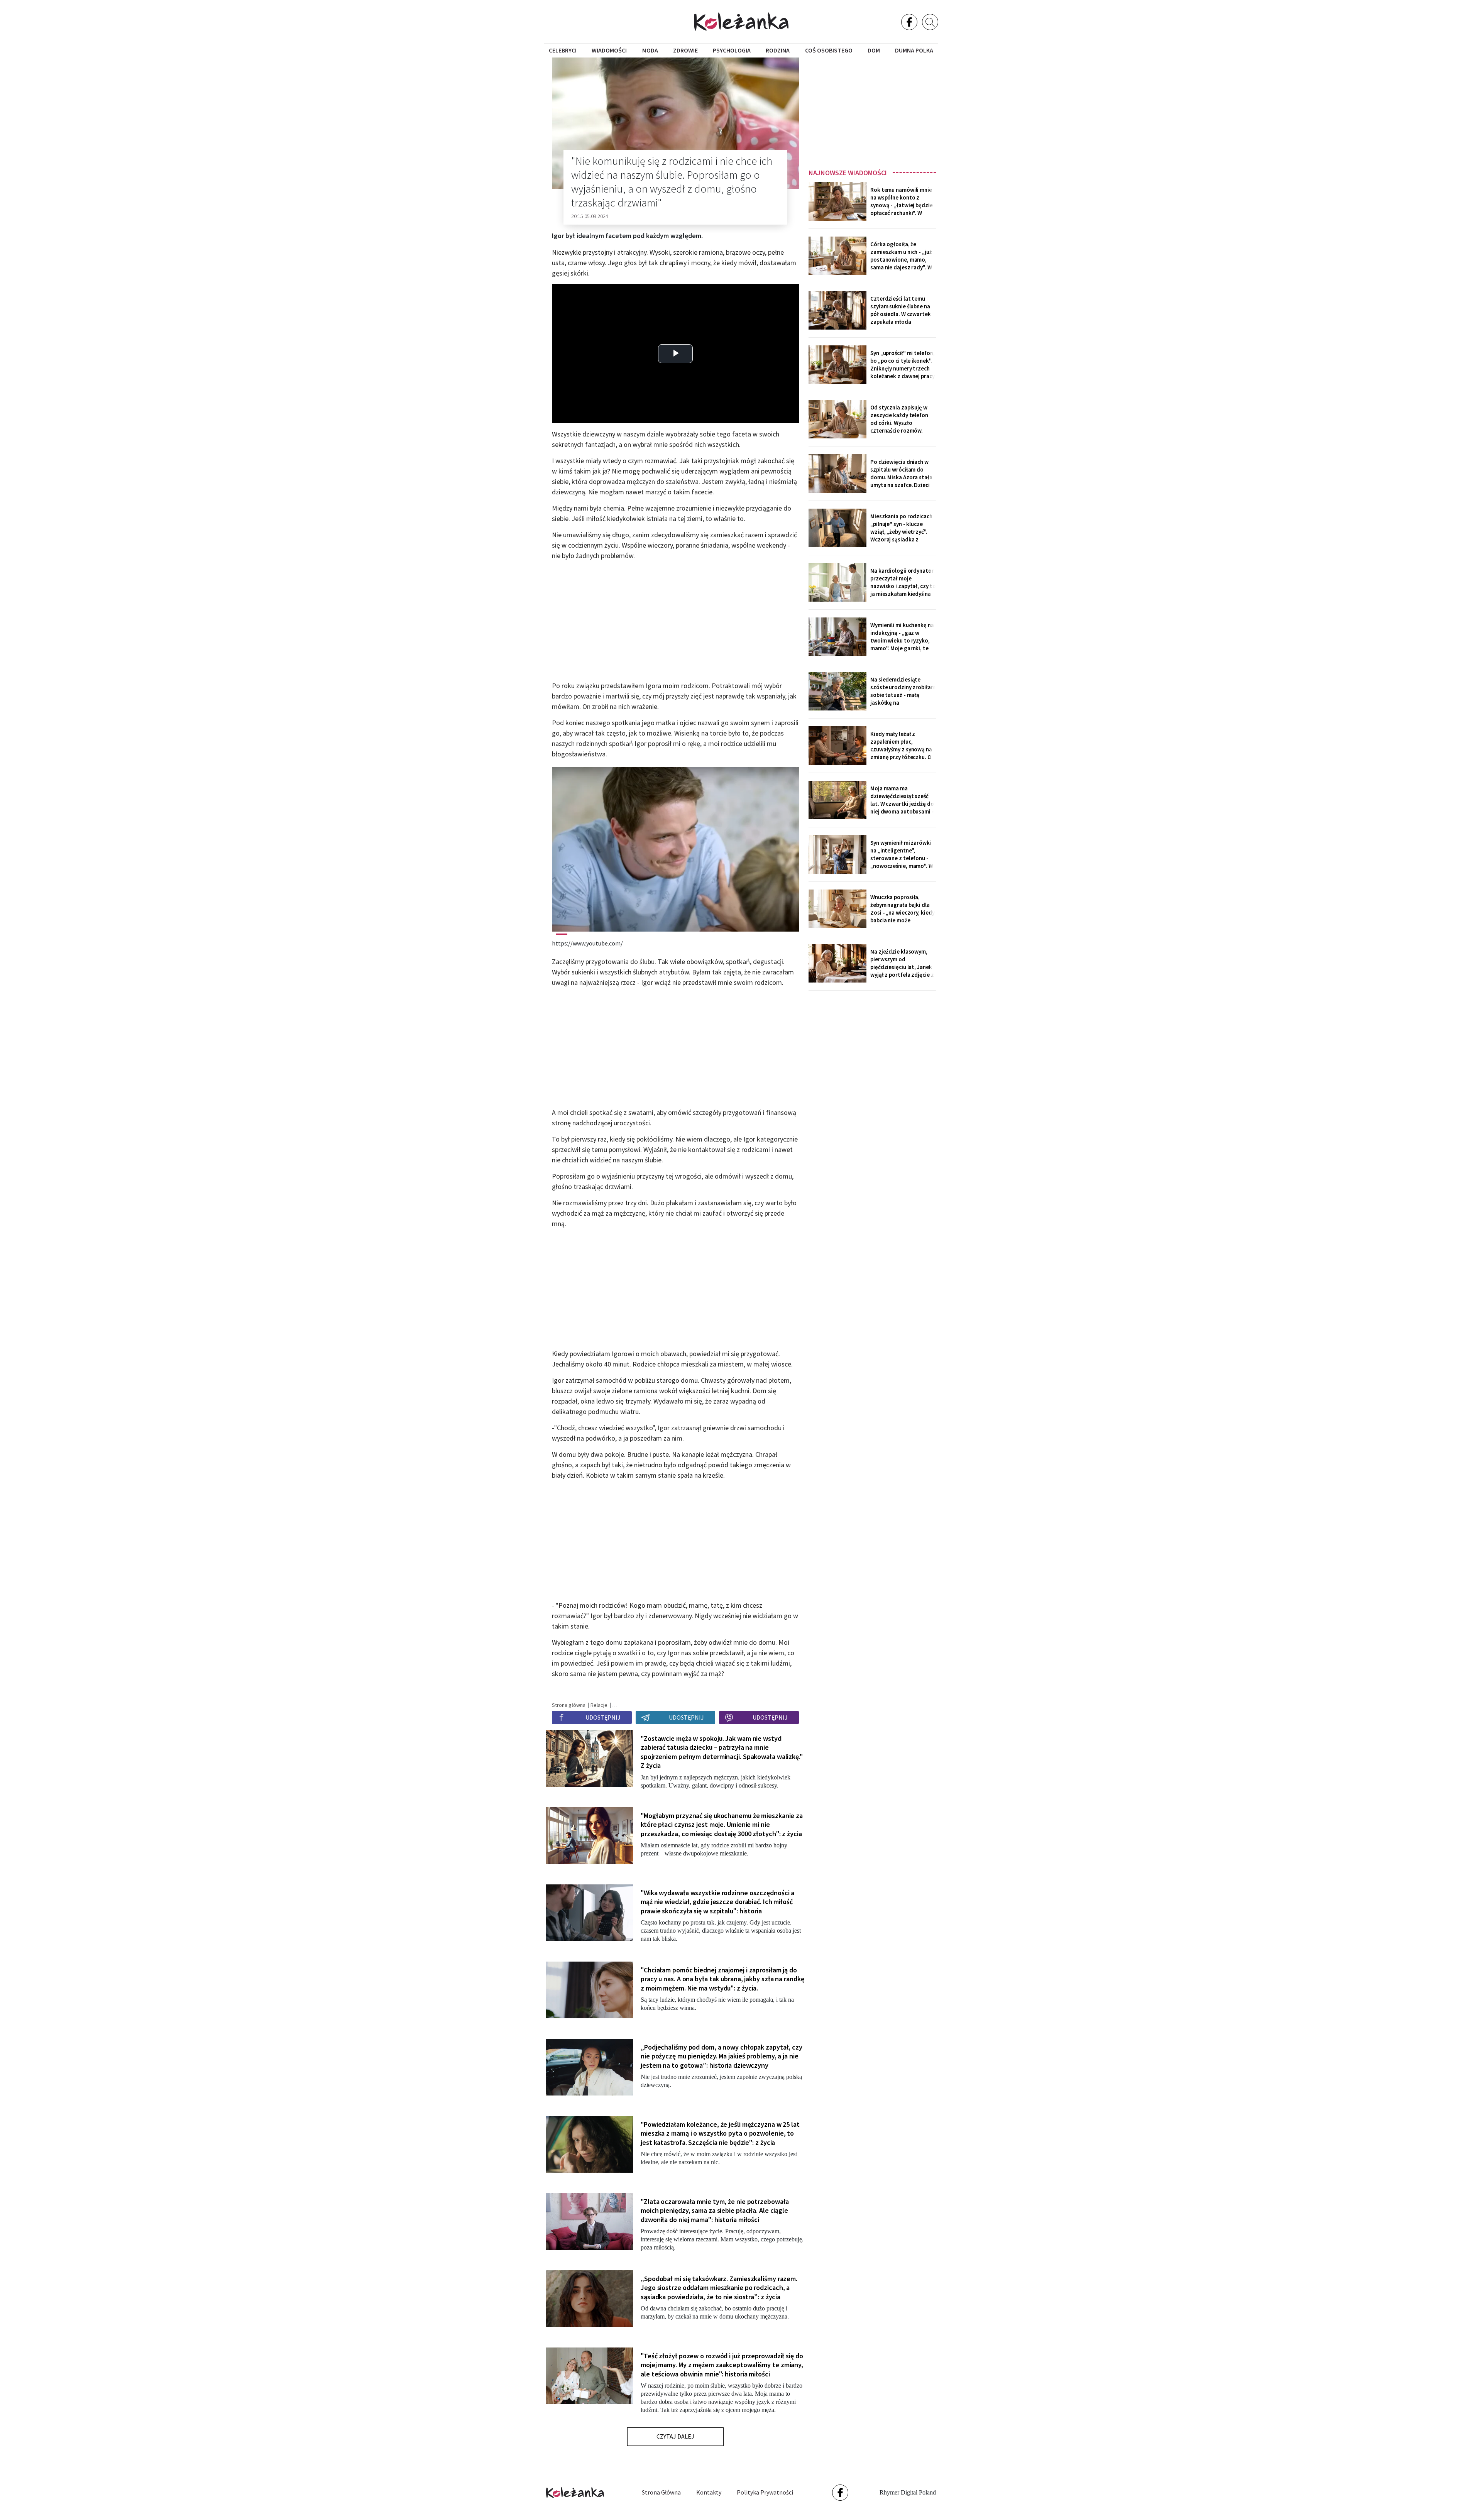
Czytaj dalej (675, 2436)
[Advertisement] (872, 111)
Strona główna (661, 2492)
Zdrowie (685, 50)
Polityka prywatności (765, 2492)
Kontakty (709, 2492)
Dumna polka (914, 50)
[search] (930, 22)
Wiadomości (609, 50)
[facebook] (909, 22)
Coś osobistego (829, 50)
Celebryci (563, 50)
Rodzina (778, 50)
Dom (874, 50)
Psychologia (732, 50)
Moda (650, 50)
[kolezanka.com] (741, 21)
